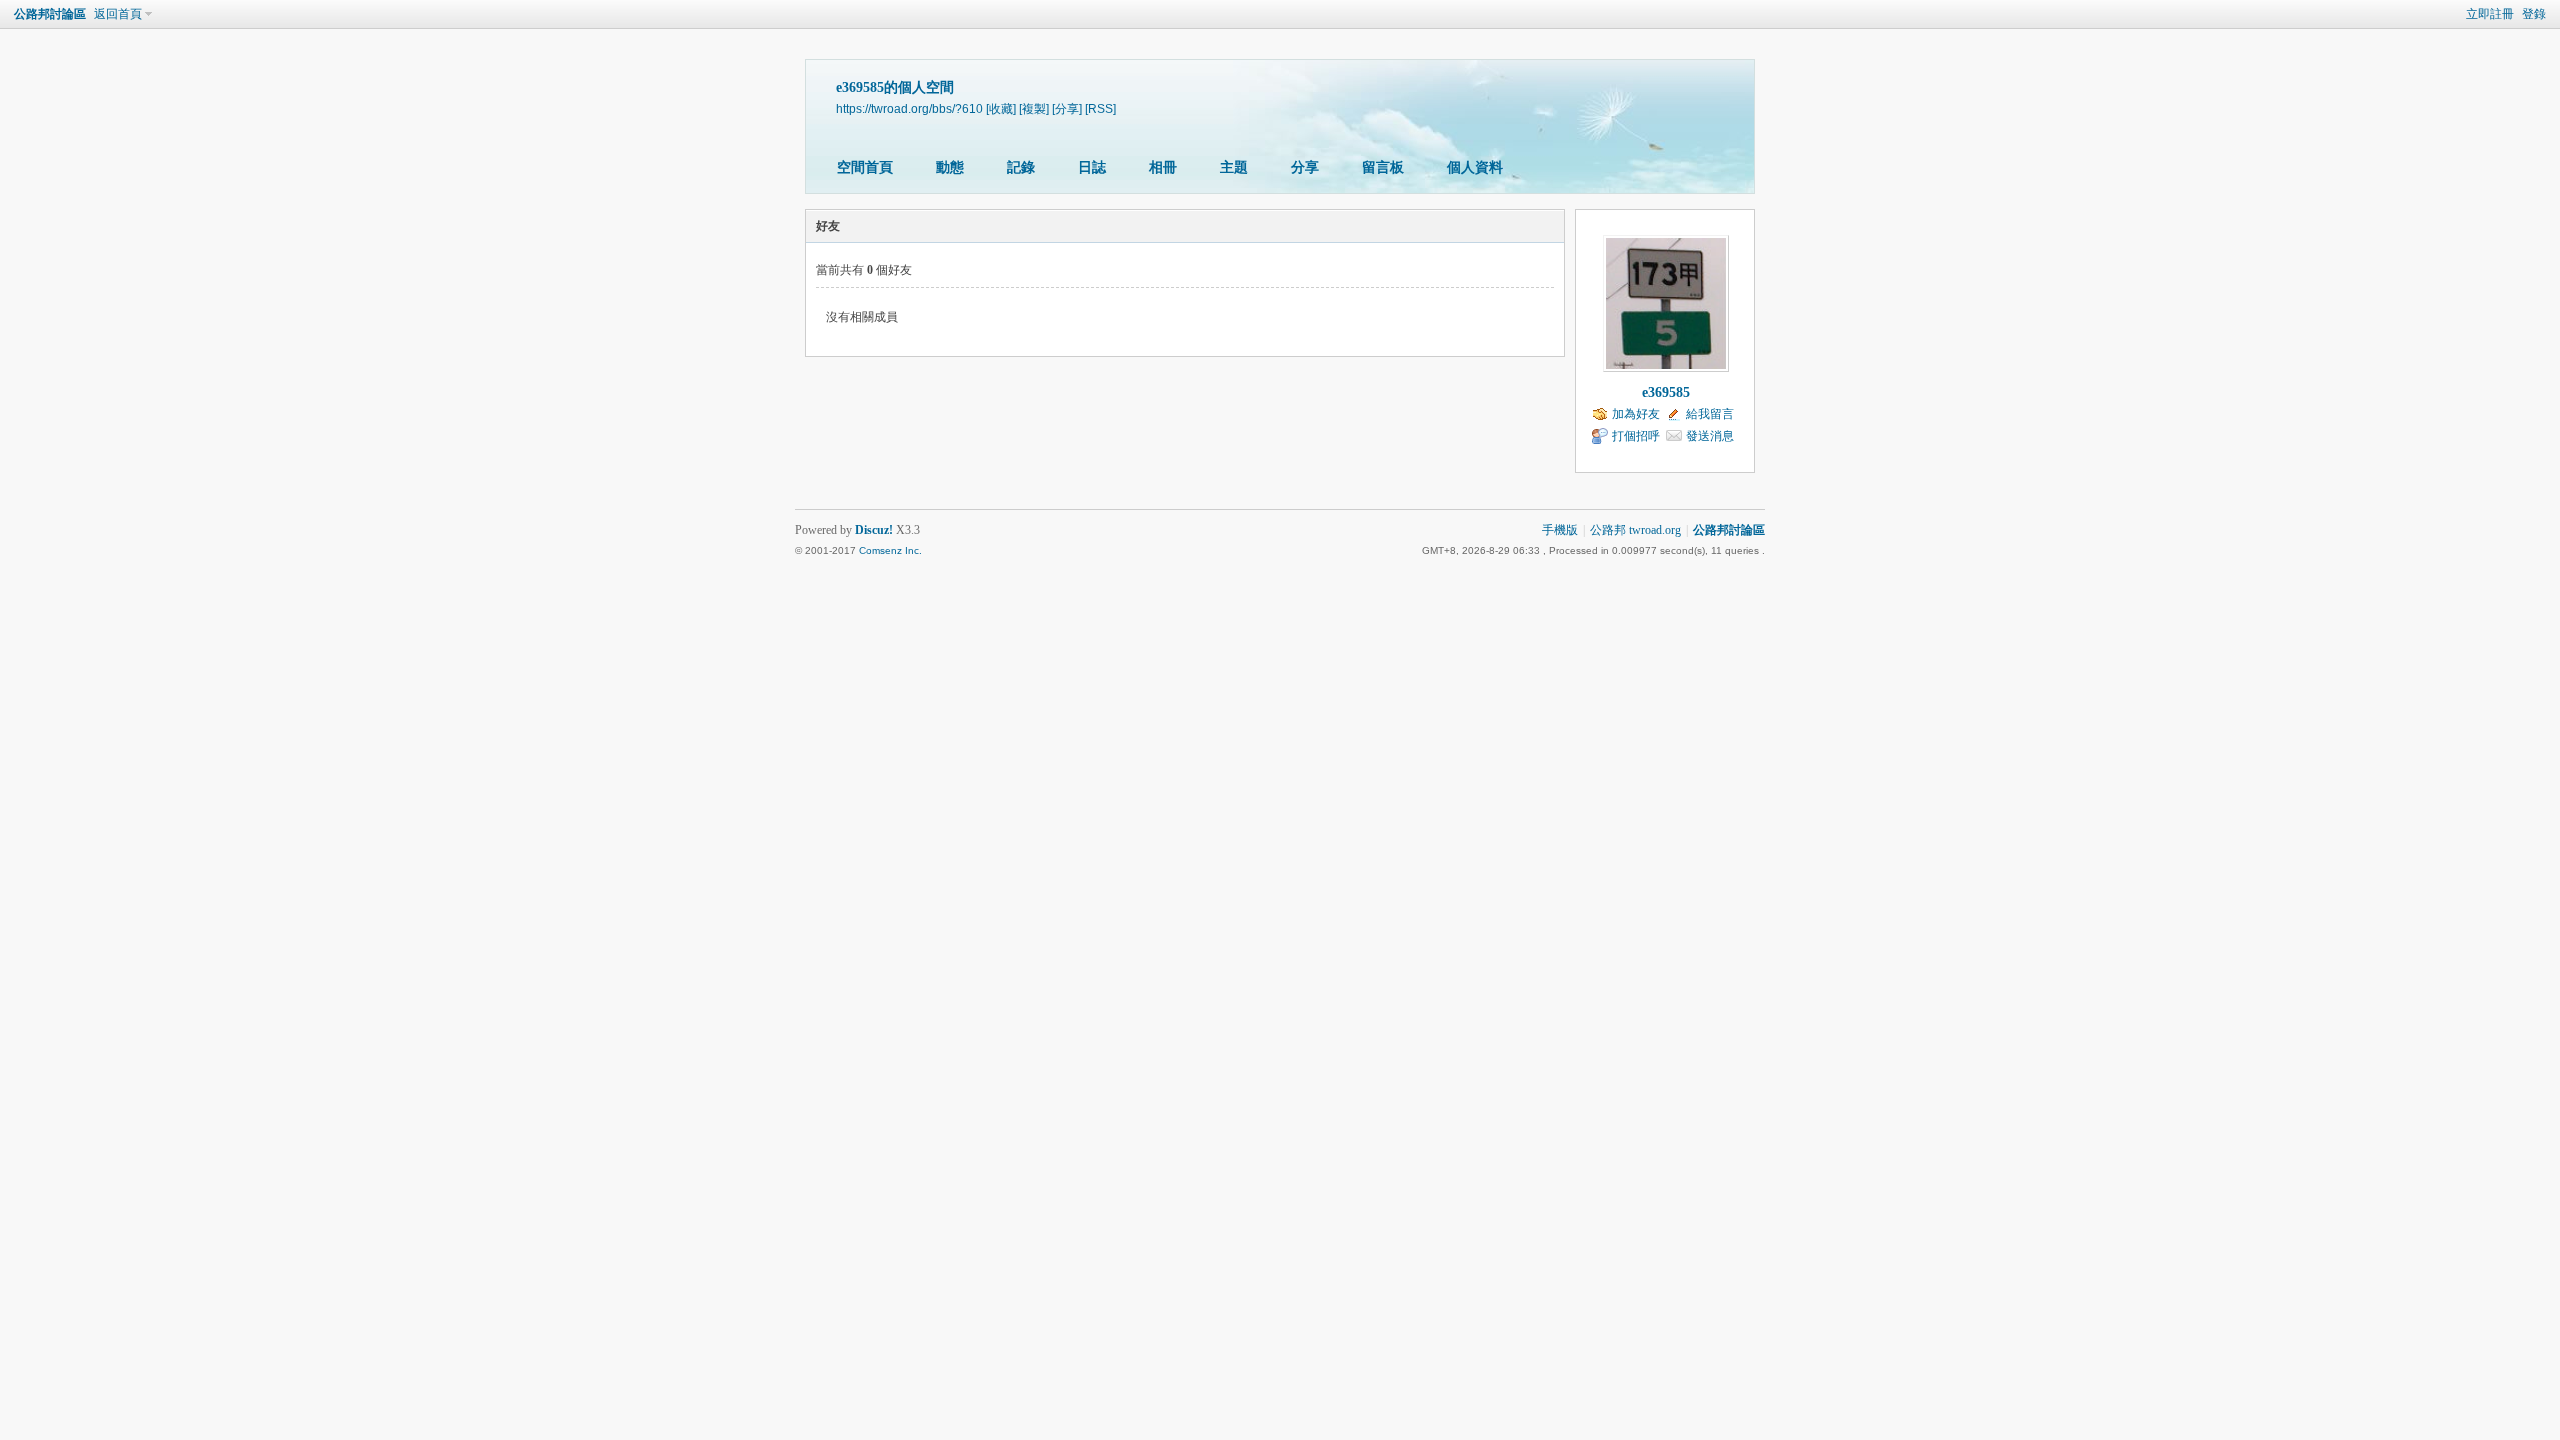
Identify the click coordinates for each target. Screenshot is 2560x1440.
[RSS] (1100, 108)
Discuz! (874, 530)
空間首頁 (865, 167)
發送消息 (1710, 436)
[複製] (1034, 108)
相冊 (1163, 167)
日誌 (1092, 167)
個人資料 (1475, 167)
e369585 (1666, 392)
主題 (1234, 167)
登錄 (2534, 14)
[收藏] (1001, 108)
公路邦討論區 (50, 14)
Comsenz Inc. (890, 550)
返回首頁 (118, 14)
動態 (950, 167)
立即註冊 (2490, 14)
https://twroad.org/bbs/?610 (909, 108)
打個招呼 (1636, 436)
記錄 (1021, 167)
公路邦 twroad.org (1635, 530)
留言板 (1383, 167)
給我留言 (1710, 414)
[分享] (1067, 108)
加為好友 (1636, 414)
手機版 (1560, 530)
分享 (1305, 167)
